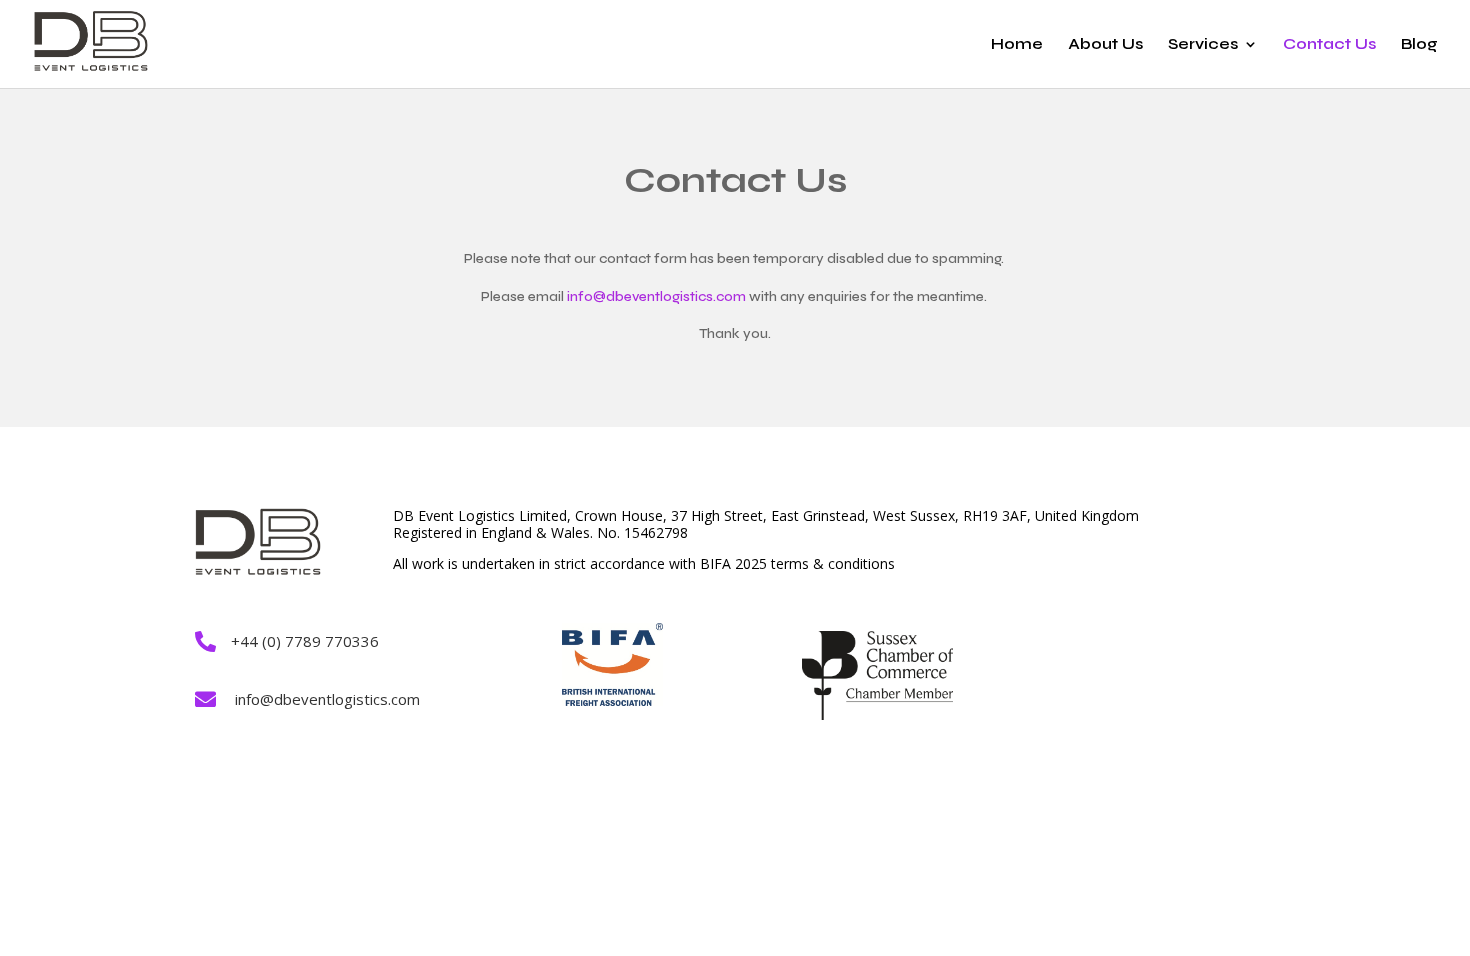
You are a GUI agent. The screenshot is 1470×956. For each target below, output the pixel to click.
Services (1203, 45)
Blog (1419, 45)
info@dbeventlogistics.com (656, 296)
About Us (1105, 45)
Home (1017, 45)
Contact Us (1329, 45)
